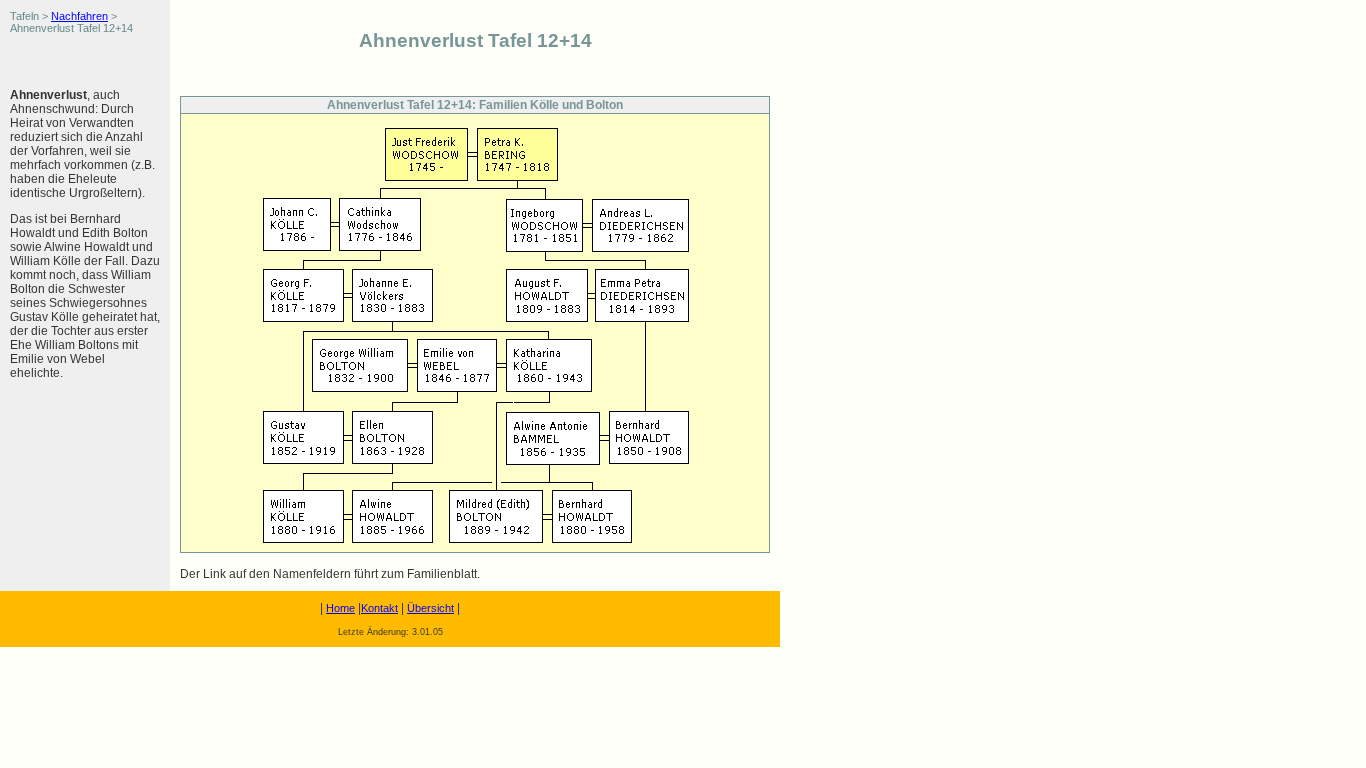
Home (340, 608)
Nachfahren (79, 16)
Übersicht (430, 608)
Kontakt (379, 608)
